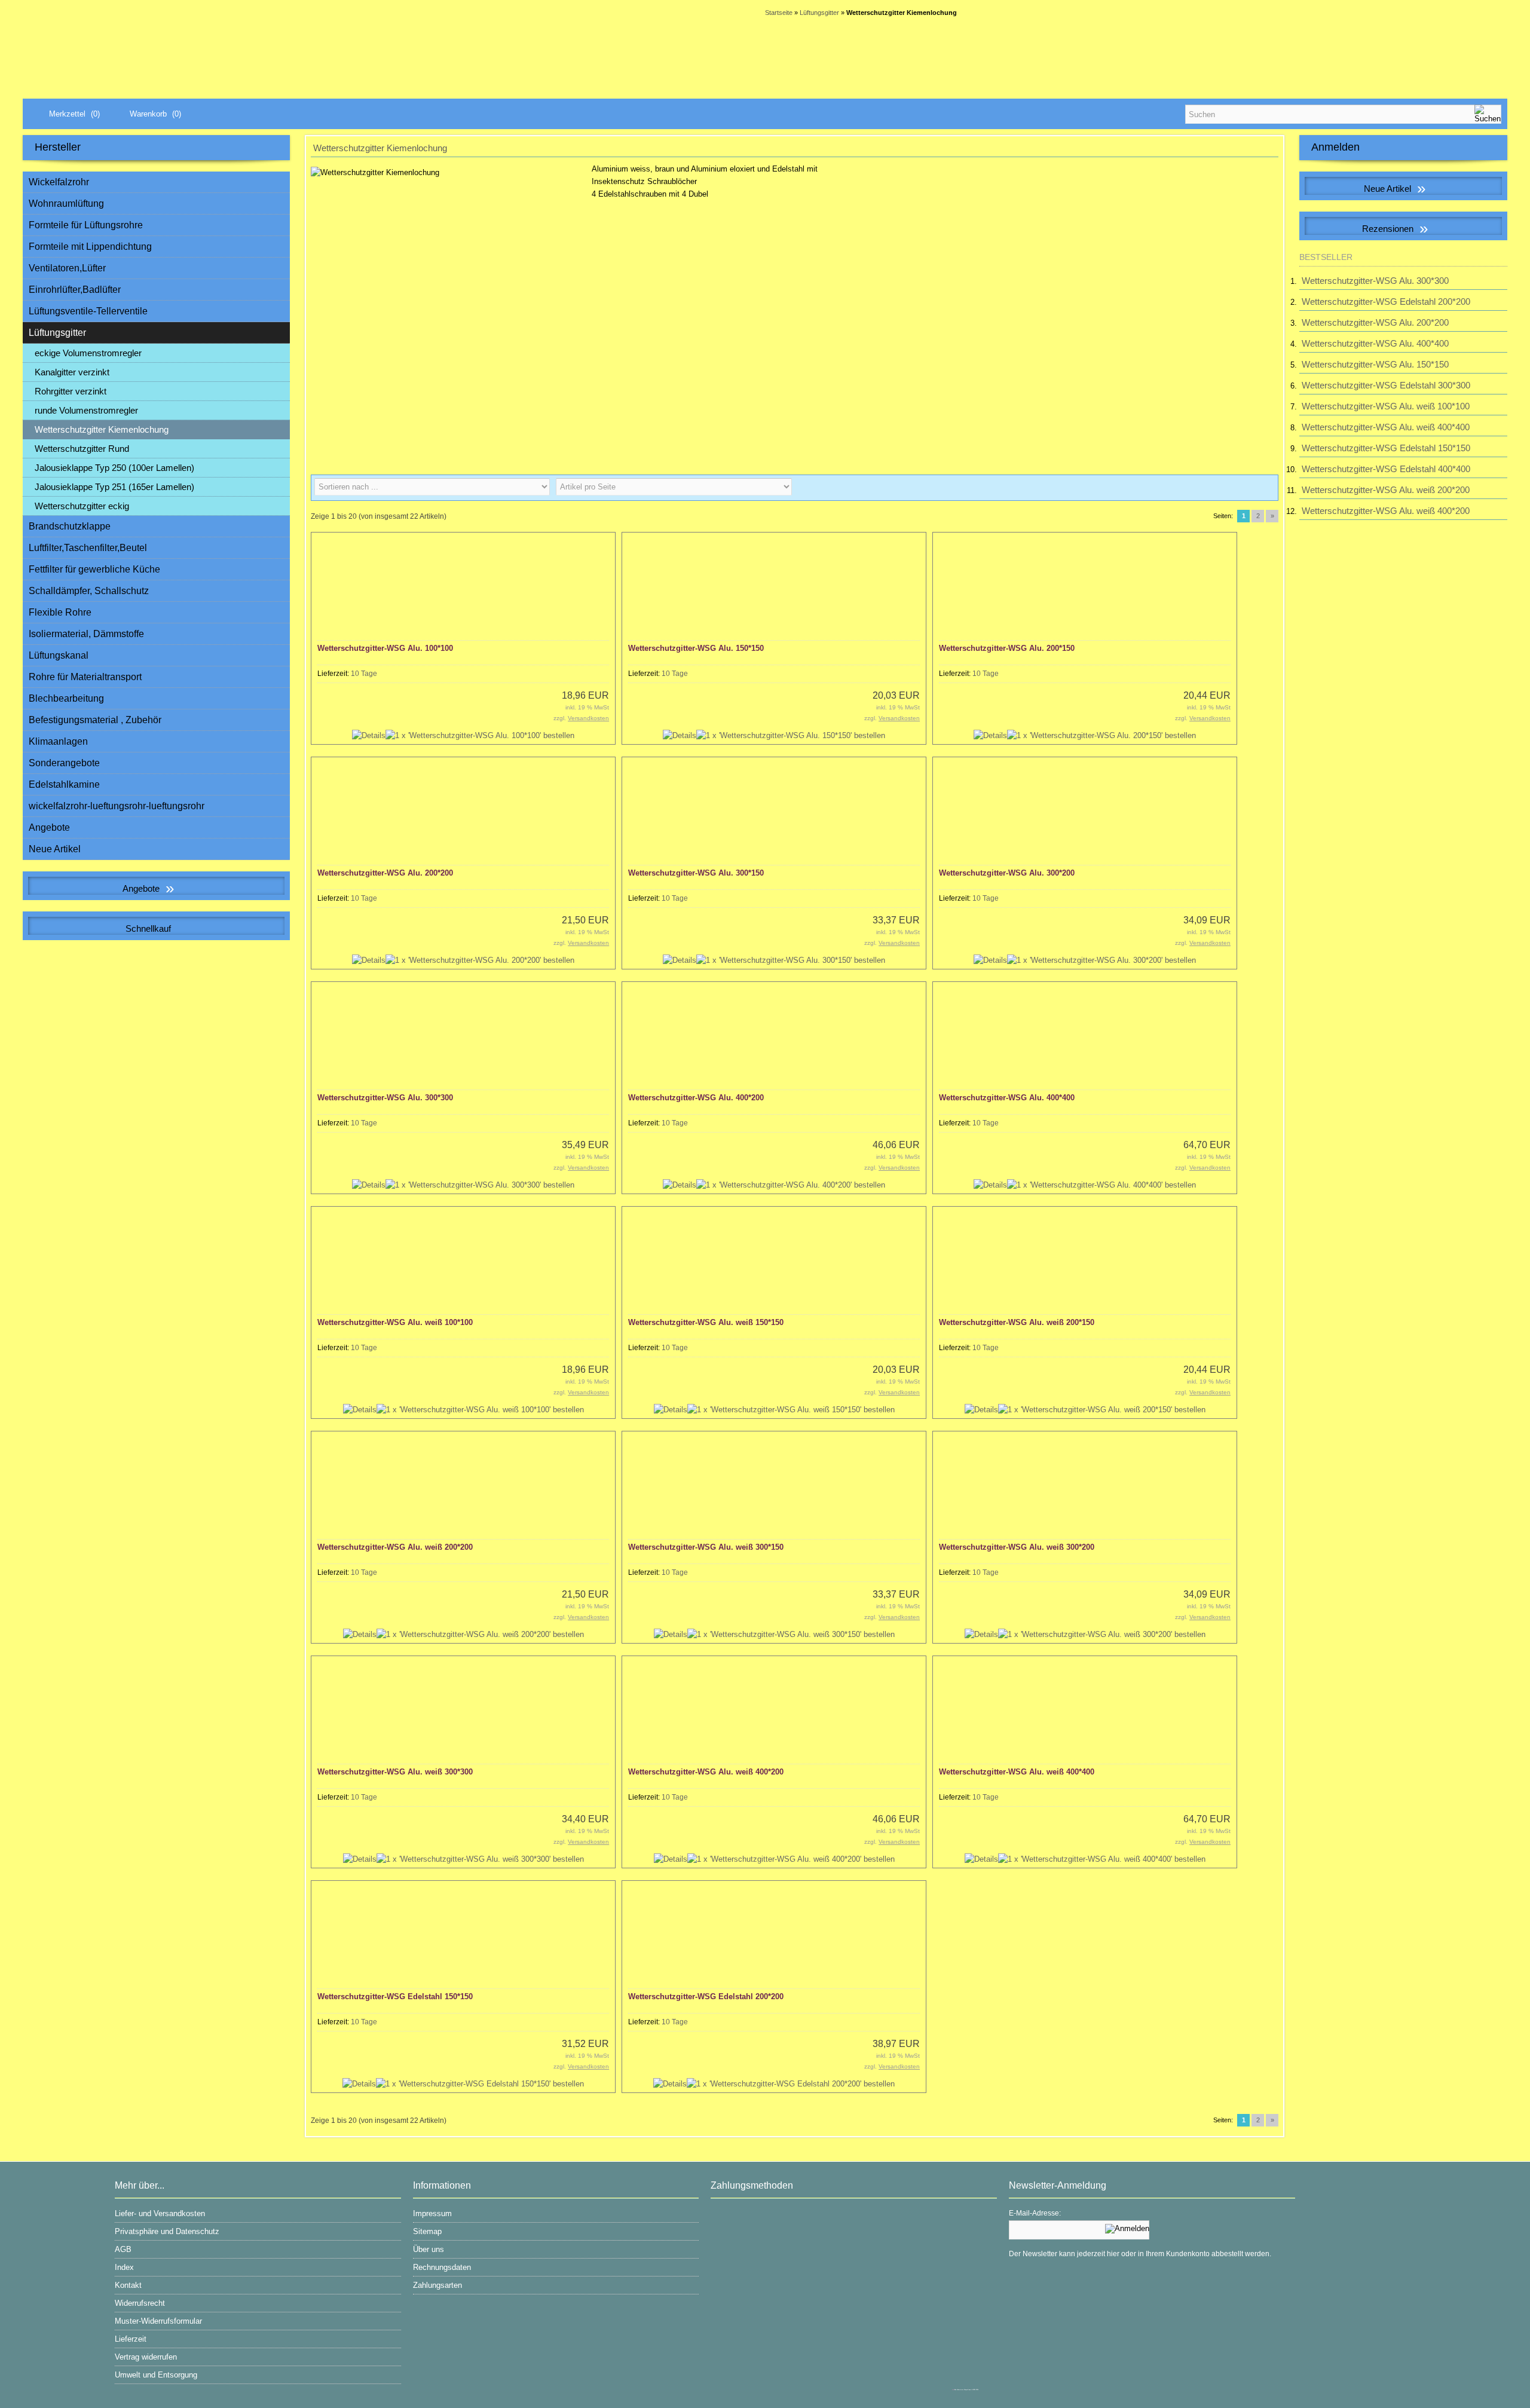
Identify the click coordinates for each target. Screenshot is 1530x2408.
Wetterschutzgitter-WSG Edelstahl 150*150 (395, 1997)
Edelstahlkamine (64, 784)
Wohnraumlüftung (66, 204)
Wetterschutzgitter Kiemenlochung (102, 429)
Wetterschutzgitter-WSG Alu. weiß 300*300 (395, 1772)
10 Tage (364, 674)
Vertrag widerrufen (146, 2357)
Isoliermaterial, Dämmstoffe (86, 634)
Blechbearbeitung (66, 698)
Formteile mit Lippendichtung (90, 247)
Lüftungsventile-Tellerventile (88, 311)
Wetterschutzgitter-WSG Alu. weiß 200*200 (395, 1547)
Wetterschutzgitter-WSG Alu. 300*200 (1007, 873)
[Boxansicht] (1246, 488)
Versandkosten (588, 718)
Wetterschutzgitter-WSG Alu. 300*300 (385, 1098)
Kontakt (128, 2285)
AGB (123, 2249)
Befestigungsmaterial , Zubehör (95, 720)
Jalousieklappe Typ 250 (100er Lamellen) (114, 468)
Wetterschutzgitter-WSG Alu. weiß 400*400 (1017, 1772)
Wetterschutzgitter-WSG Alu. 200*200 (385, 873)
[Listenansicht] (1265, 488)
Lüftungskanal (59, 655)
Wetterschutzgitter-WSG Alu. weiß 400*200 (706, 1772)
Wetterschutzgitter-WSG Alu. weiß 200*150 (1017, 1322)
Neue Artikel (55, 849)
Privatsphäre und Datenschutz (167, 2231)
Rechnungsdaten (442, 2267)
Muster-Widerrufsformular (158, 2321)
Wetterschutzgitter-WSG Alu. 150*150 (696, 648)
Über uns (429, 2249)
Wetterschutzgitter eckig (82, 506)
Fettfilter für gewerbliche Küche (94, 569)
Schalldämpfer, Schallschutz (89, 591)
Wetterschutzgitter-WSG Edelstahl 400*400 (1386, 469)
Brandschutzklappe (70, 526)
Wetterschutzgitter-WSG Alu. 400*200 (696, 1098)
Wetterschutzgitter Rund (82, 449)
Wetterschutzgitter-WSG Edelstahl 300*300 (1386, 385)
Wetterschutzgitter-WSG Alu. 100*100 (385, 648)
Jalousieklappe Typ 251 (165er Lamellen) (114, 487)
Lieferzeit (131, 2339)
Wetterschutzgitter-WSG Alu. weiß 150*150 (706, 1322)
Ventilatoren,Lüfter (67, 268)
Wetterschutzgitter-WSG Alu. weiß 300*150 (706, 1547)
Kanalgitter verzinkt (72, 372)
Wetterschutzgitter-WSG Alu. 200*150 (1007, 648)
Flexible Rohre (60, 612)
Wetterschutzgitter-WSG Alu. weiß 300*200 (1017, 1547)
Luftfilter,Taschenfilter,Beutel (88, 548)
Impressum (432, 2213)
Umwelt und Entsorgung (156, 2375)
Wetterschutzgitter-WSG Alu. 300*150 (696, 873)
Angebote (49, 827)
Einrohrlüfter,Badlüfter (75, 290)
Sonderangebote (64, 763)
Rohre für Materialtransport (85, 677)
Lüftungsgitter (57, 333)
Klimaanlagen (58, 741)
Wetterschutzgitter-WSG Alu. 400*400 (1007, 1098)
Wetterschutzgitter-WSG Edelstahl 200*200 (706, 1997)
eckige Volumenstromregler (88, 353)
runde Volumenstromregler (86, 410)
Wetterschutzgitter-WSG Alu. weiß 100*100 (395, 1322)
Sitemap (427, 2231)
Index (124, 2267)
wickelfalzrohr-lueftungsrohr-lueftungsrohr (117, 806)
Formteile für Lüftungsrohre (86, 225)
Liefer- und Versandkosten (160, 2213)
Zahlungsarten (437, 2285)
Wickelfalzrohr (59, 182)
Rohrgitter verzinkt (71, 391)
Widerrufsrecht (140, 2303)
